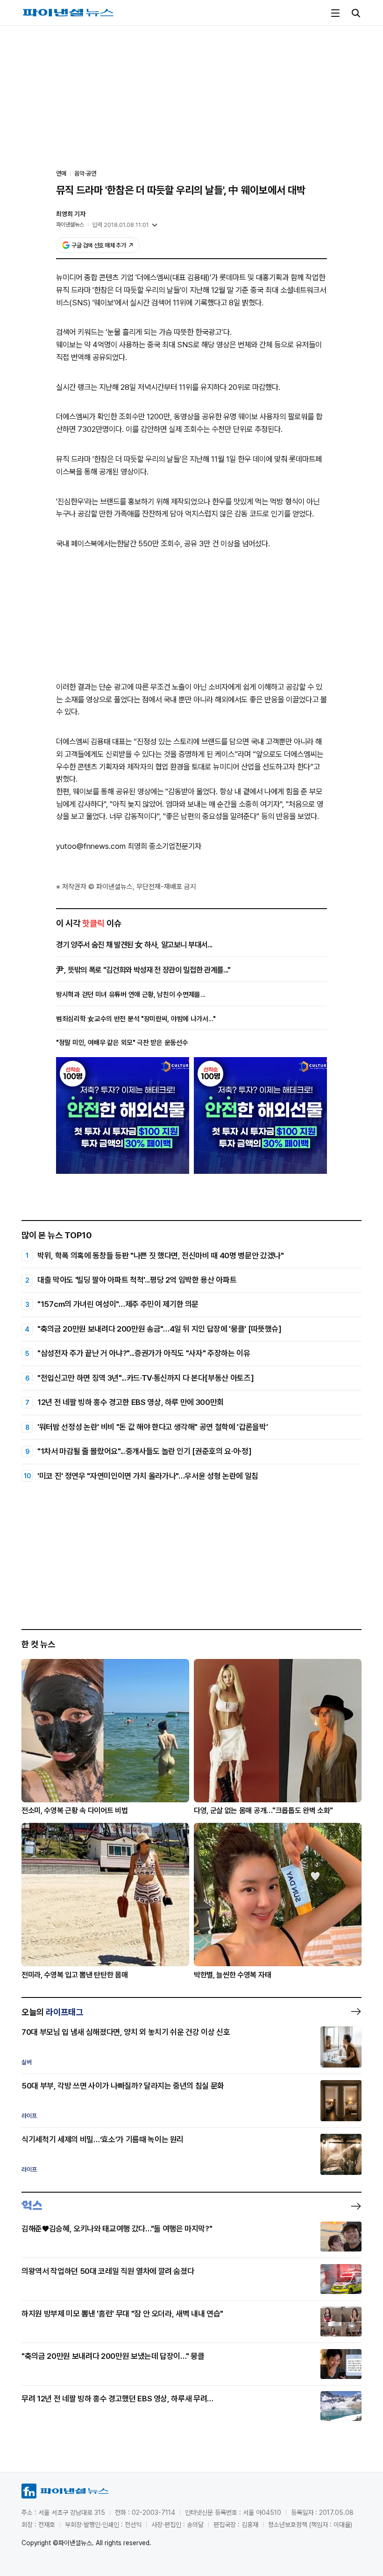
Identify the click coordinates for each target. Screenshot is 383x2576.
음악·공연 (85, 173)
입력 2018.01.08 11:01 (121, 225)
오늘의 (52, 2012)
